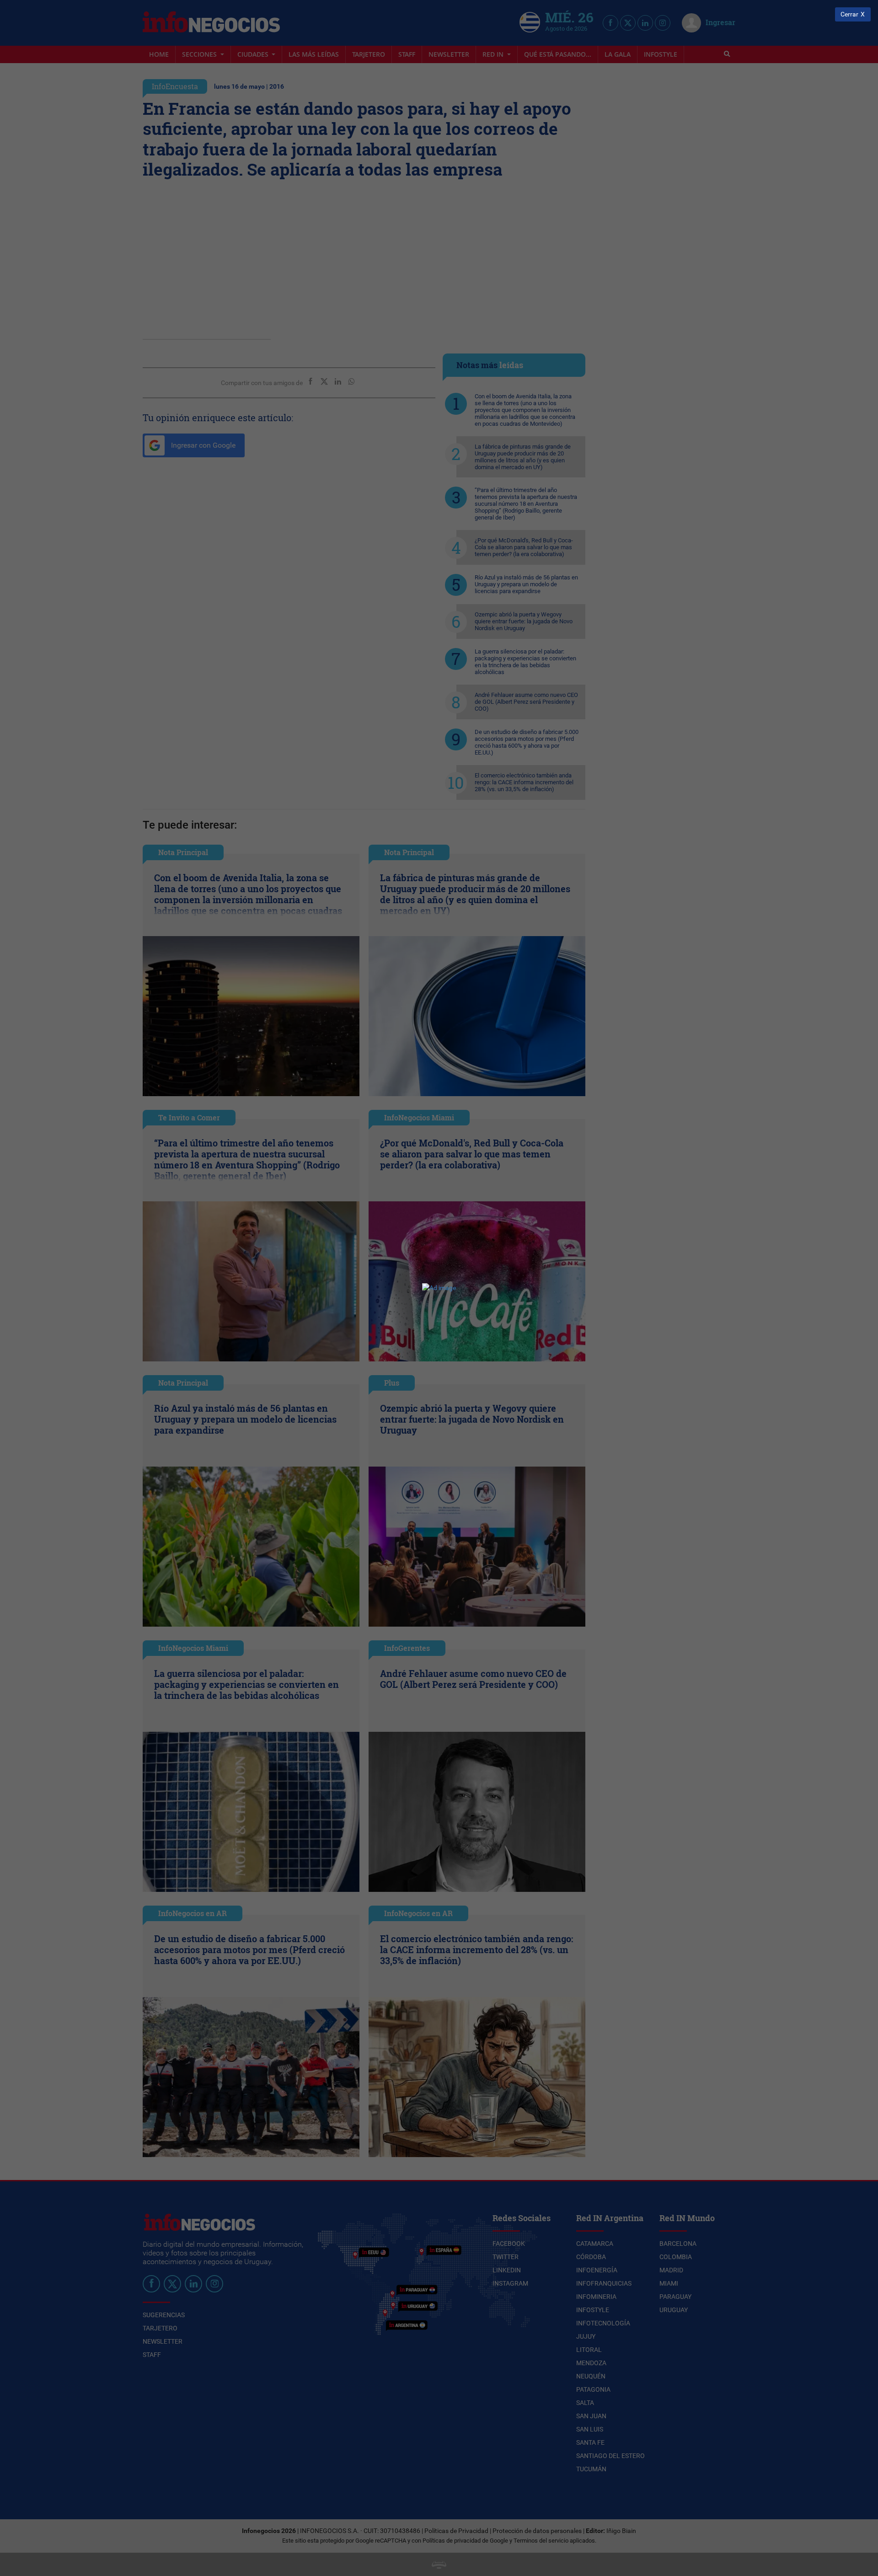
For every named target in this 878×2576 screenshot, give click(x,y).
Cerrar (849, 14)
